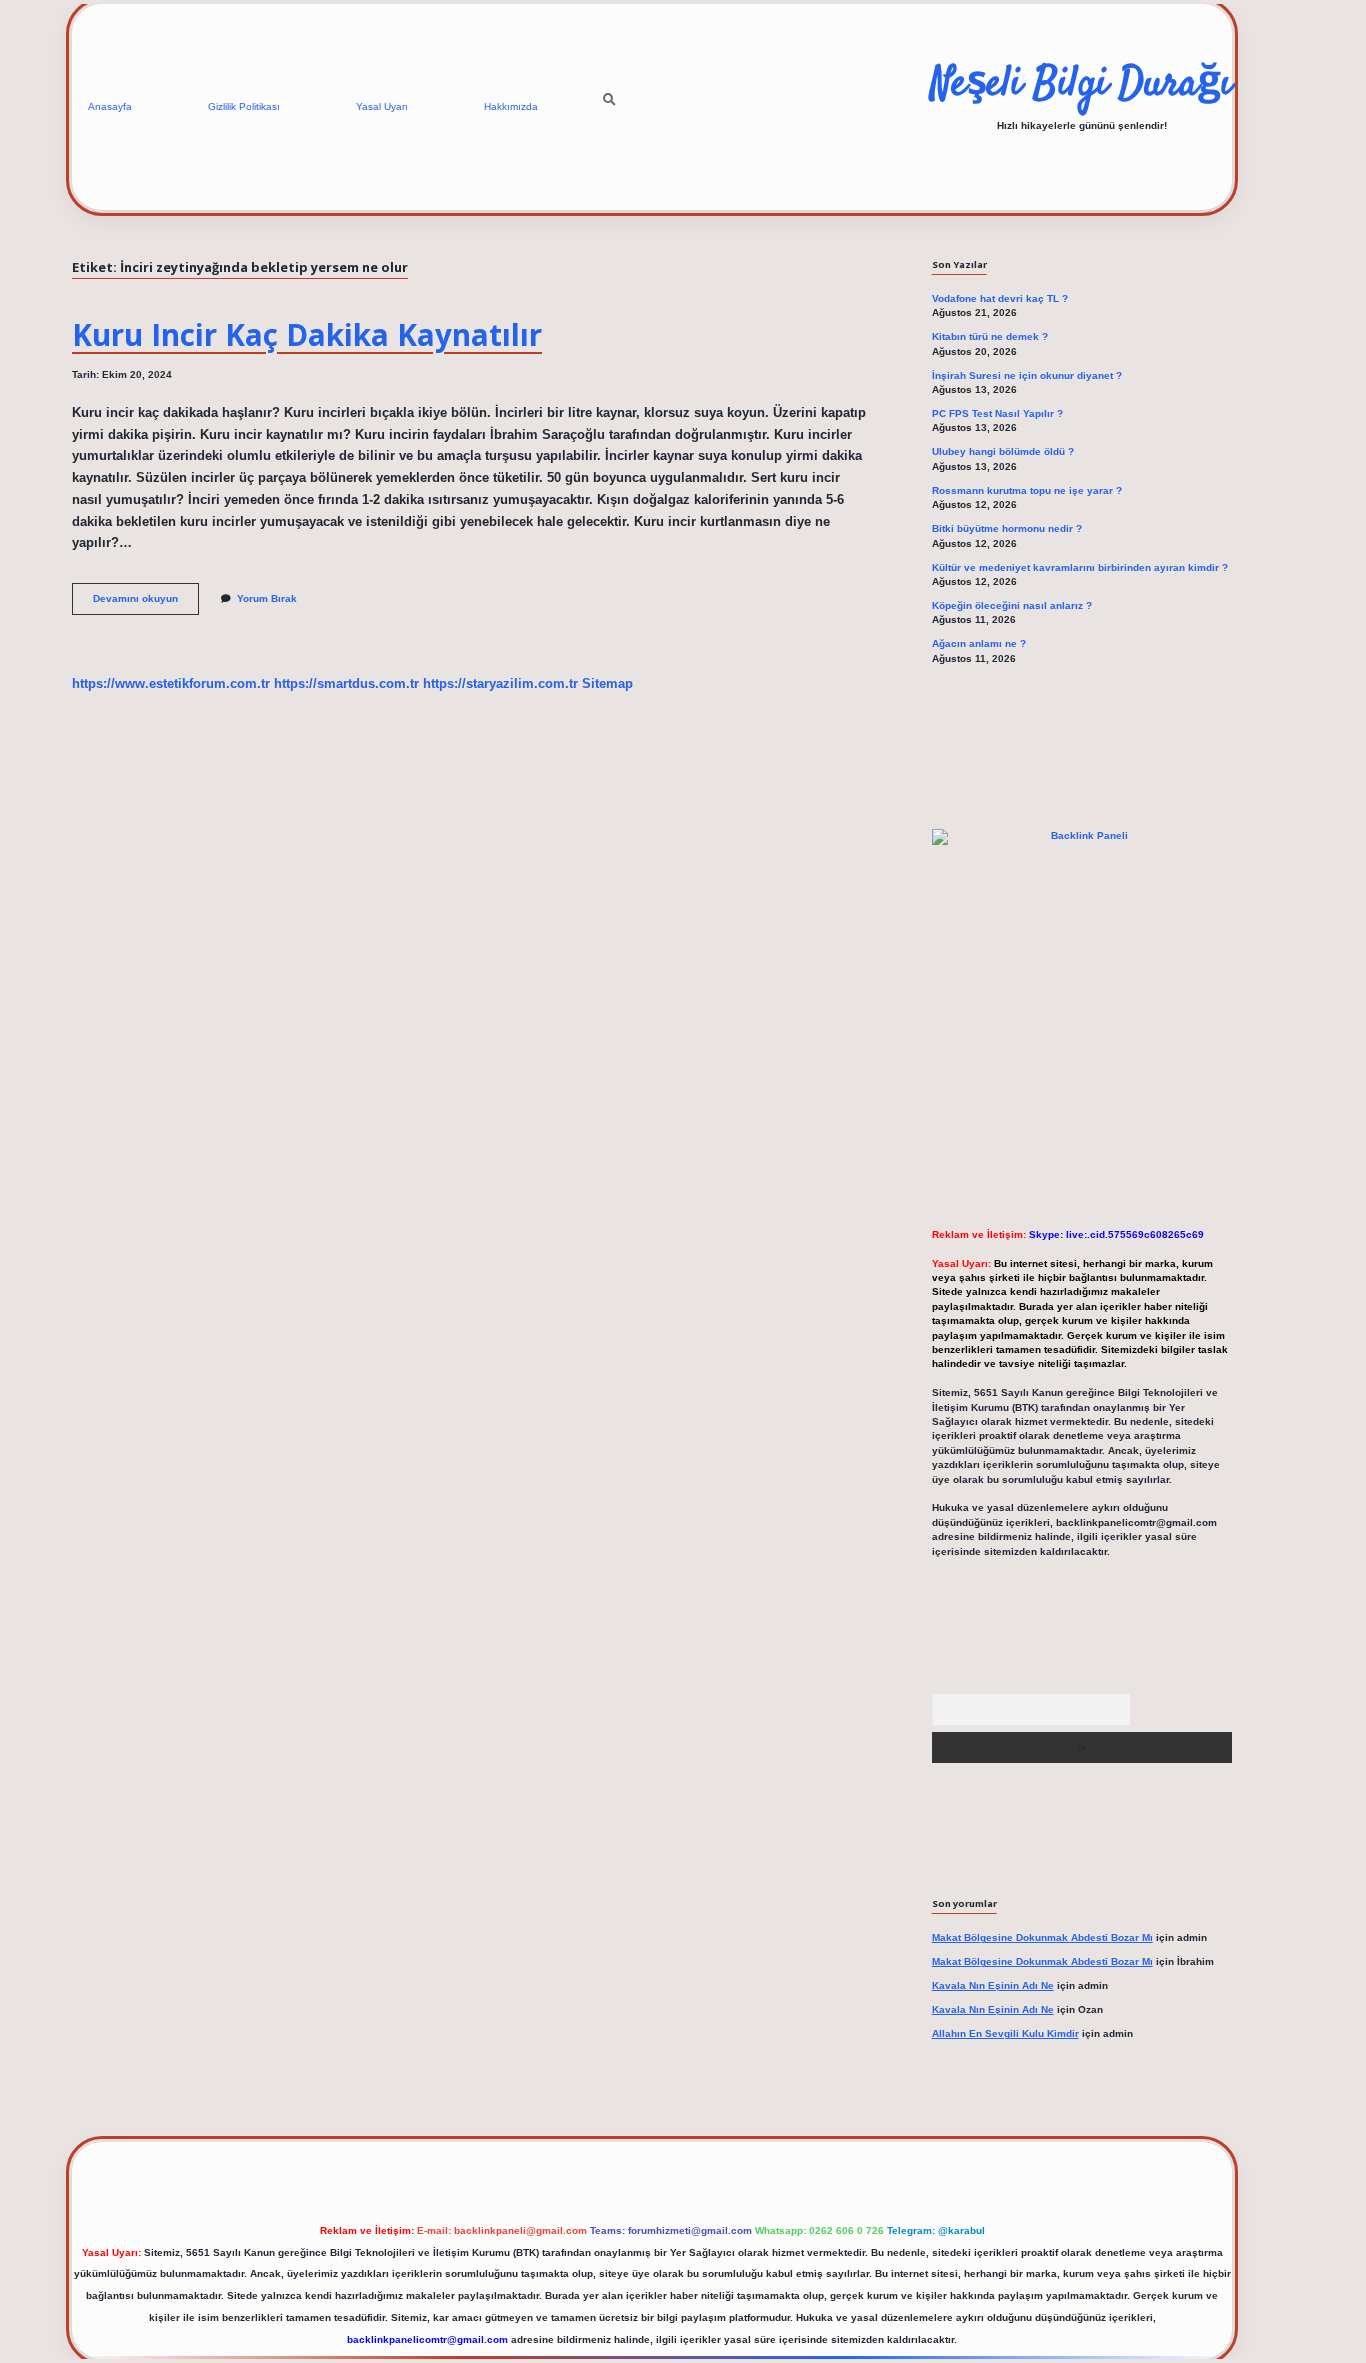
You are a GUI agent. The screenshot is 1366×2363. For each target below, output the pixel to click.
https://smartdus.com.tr (346, 683)
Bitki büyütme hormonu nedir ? (1007, 528)
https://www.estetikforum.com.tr (171, 683)
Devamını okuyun (146, 603)
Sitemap (607, 683)
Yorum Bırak (267, 598)
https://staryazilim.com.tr (500, 683)
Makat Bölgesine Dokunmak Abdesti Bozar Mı (1042, 1937)
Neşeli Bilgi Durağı (1081, 85)
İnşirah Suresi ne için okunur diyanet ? (1027, 375)
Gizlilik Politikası (244, 106)
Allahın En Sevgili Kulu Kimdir (1005, 2033)
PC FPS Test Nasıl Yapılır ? (997, 413)
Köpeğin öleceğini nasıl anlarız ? (1012, 605)
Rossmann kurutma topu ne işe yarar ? (1027, 490)
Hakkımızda (511, 106)
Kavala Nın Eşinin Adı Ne (993, 1985)
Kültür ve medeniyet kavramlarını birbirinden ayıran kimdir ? (1080, 567)
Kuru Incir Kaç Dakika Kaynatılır (307, 334)
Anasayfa (110, 106)
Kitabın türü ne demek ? (990, 336)
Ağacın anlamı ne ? (979, 643)
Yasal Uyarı (382, 106)
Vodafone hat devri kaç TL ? (1000, 298)
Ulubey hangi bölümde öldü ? (1003, 451)
